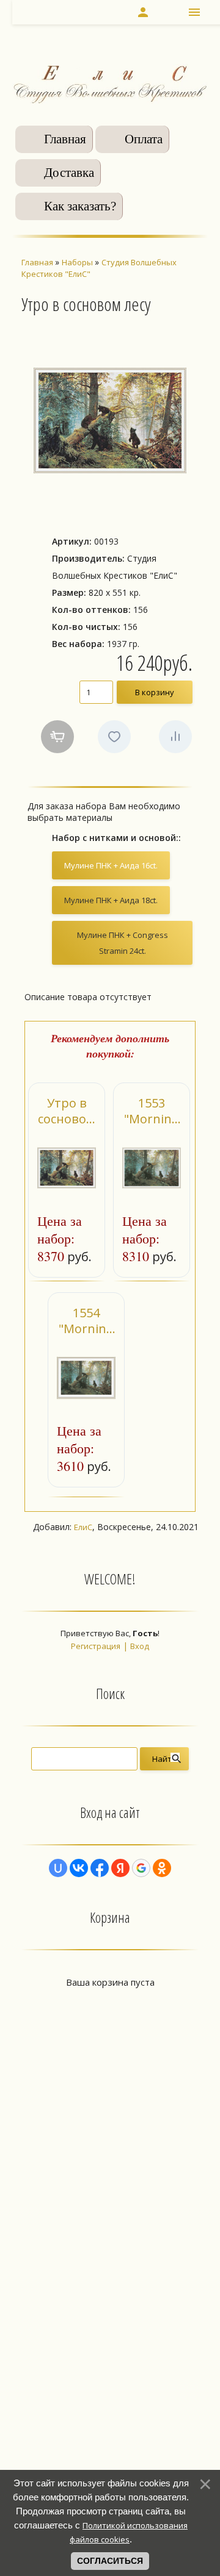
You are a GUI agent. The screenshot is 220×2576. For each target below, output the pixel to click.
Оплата (144, 139)
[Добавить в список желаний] (114, 737)
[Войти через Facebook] (100, 1868)
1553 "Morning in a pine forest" (152, 1111)
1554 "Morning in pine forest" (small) (86, 1321)
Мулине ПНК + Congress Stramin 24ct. (123, 943)
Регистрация (96, 1646)
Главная (65, 139)
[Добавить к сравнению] (175, 737)
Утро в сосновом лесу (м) (67, 1111)
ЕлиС (83, 1527)
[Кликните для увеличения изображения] (110, 420)
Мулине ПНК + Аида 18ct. (111, 900)
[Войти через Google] (141, 1868)
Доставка (69, 173)
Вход (140, 1646)
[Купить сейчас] (57, 737)
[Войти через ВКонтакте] (79, 1868)
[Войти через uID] (58, 1868)
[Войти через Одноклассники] (162, 1868)
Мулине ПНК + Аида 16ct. (111, 865)
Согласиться (110, 2561)
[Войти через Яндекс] (120, 1868)
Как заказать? (80, 206)
